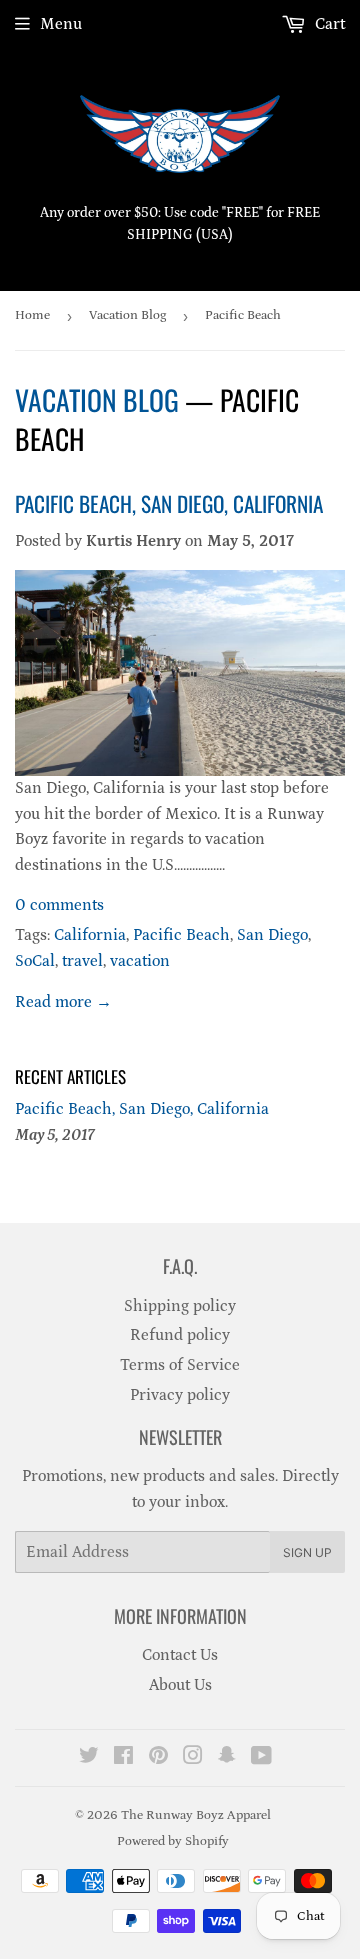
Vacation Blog (127, 315)
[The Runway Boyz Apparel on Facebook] (123, 1758)
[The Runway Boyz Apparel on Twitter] (89, 1758)
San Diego (272, 935)
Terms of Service (180, 1365)
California (90, 935)
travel (82, 961)
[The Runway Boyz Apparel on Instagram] (193, 1758)
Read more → (63, 1002)
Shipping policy (180, 1306)
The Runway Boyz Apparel (196, 1815)
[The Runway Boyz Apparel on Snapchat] (227, 1758)
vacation (140, 961)
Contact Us (180, 1655)
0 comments (59, 905)
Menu (61, 24)
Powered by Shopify (173, 1841)
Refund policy (180, 1335)
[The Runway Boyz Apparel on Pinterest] (158, 1758)
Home (32, 315)
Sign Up (307, 1552)
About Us (180, 1685)
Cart (328, 24)
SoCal (35, 961)
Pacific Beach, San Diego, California (169, 503)
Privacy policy (180, 1395)
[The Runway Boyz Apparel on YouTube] (261, 1758)
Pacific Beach (181, 935)
